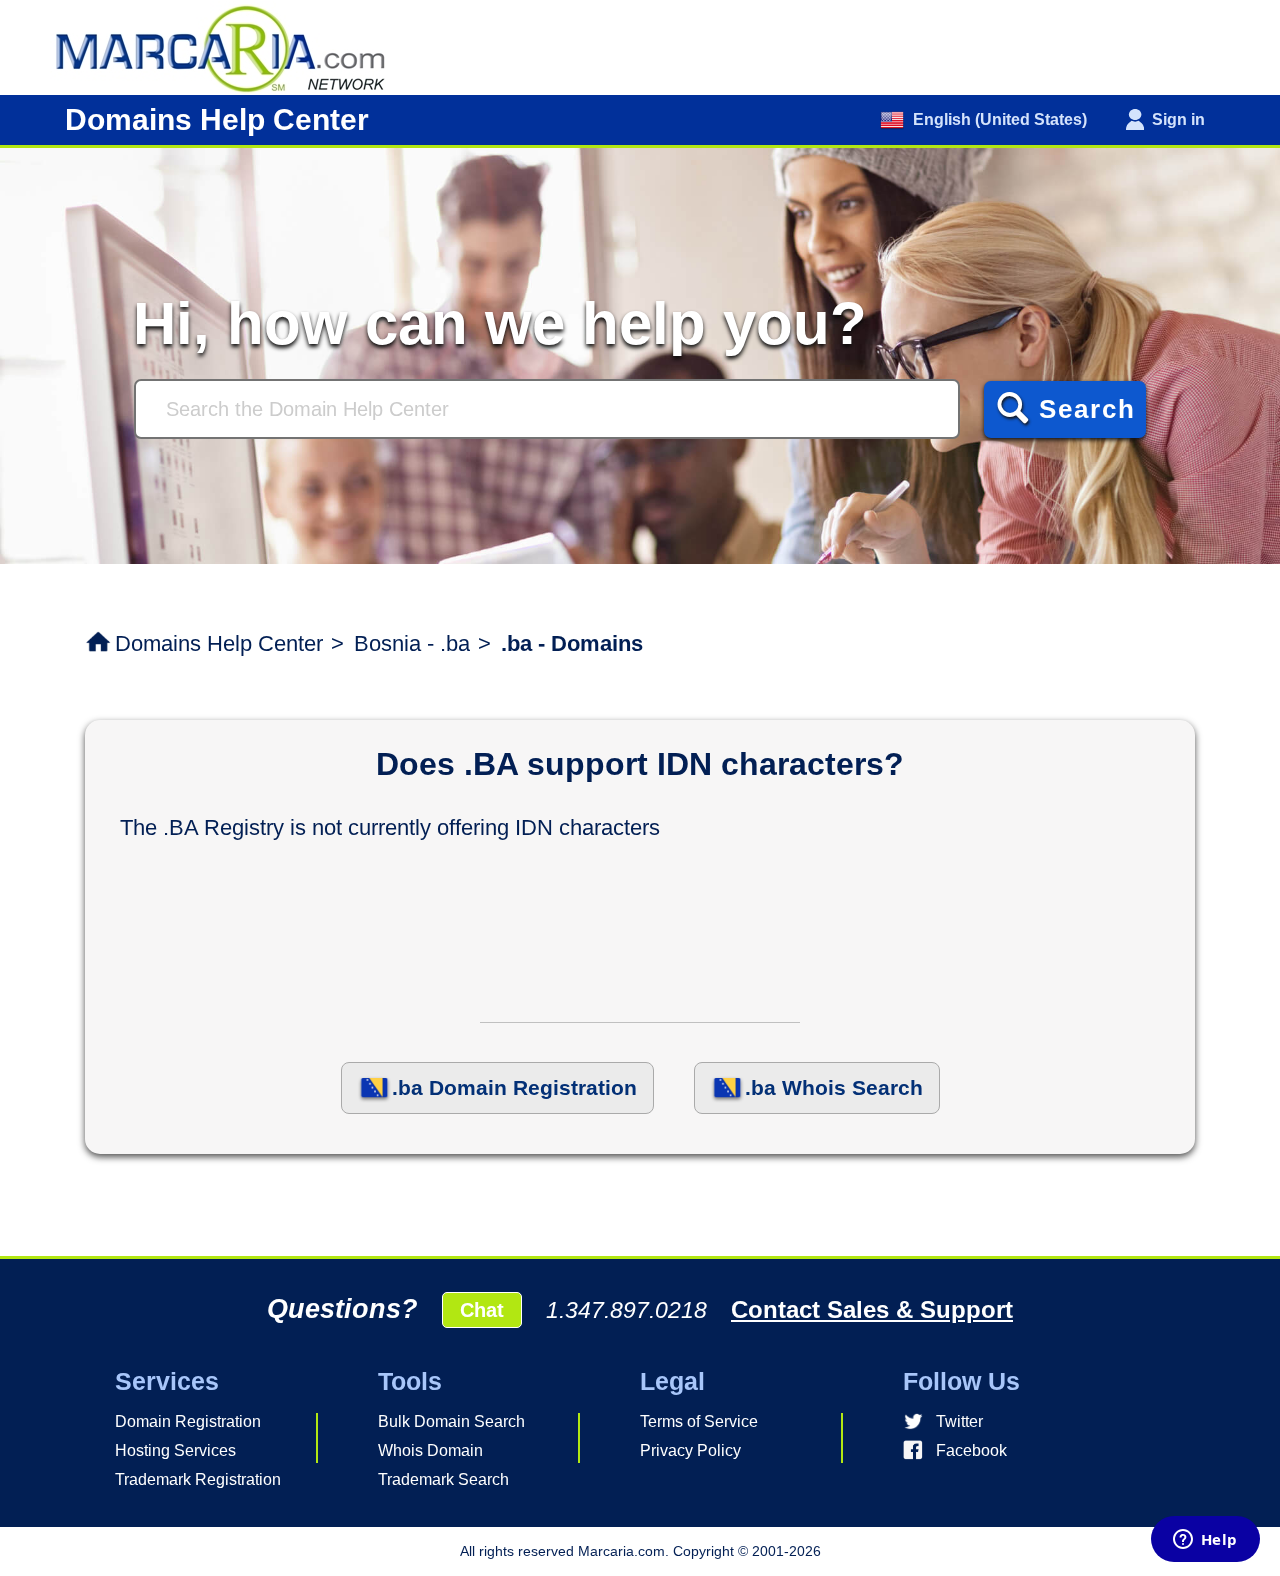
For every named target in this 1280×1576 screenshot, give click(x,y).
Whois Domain (430, 1450)
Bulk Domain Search (451, 1421)
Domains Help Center (219, 643)
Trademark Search (443, 1479)
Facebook (971, 1450)
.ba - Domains (572, 643)
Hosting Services (175, 1450)
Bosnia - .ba (412, 643)
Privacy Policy (690, 1450)
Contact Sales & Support (872, 1309)
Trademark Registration (198, 1479)
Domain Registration (188, 1421)
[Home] (230, 46)
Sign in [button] (1178, 119)
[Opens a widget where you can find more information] (1205, 1541)
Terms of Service (699, 1421)
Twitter (959, 1421)
